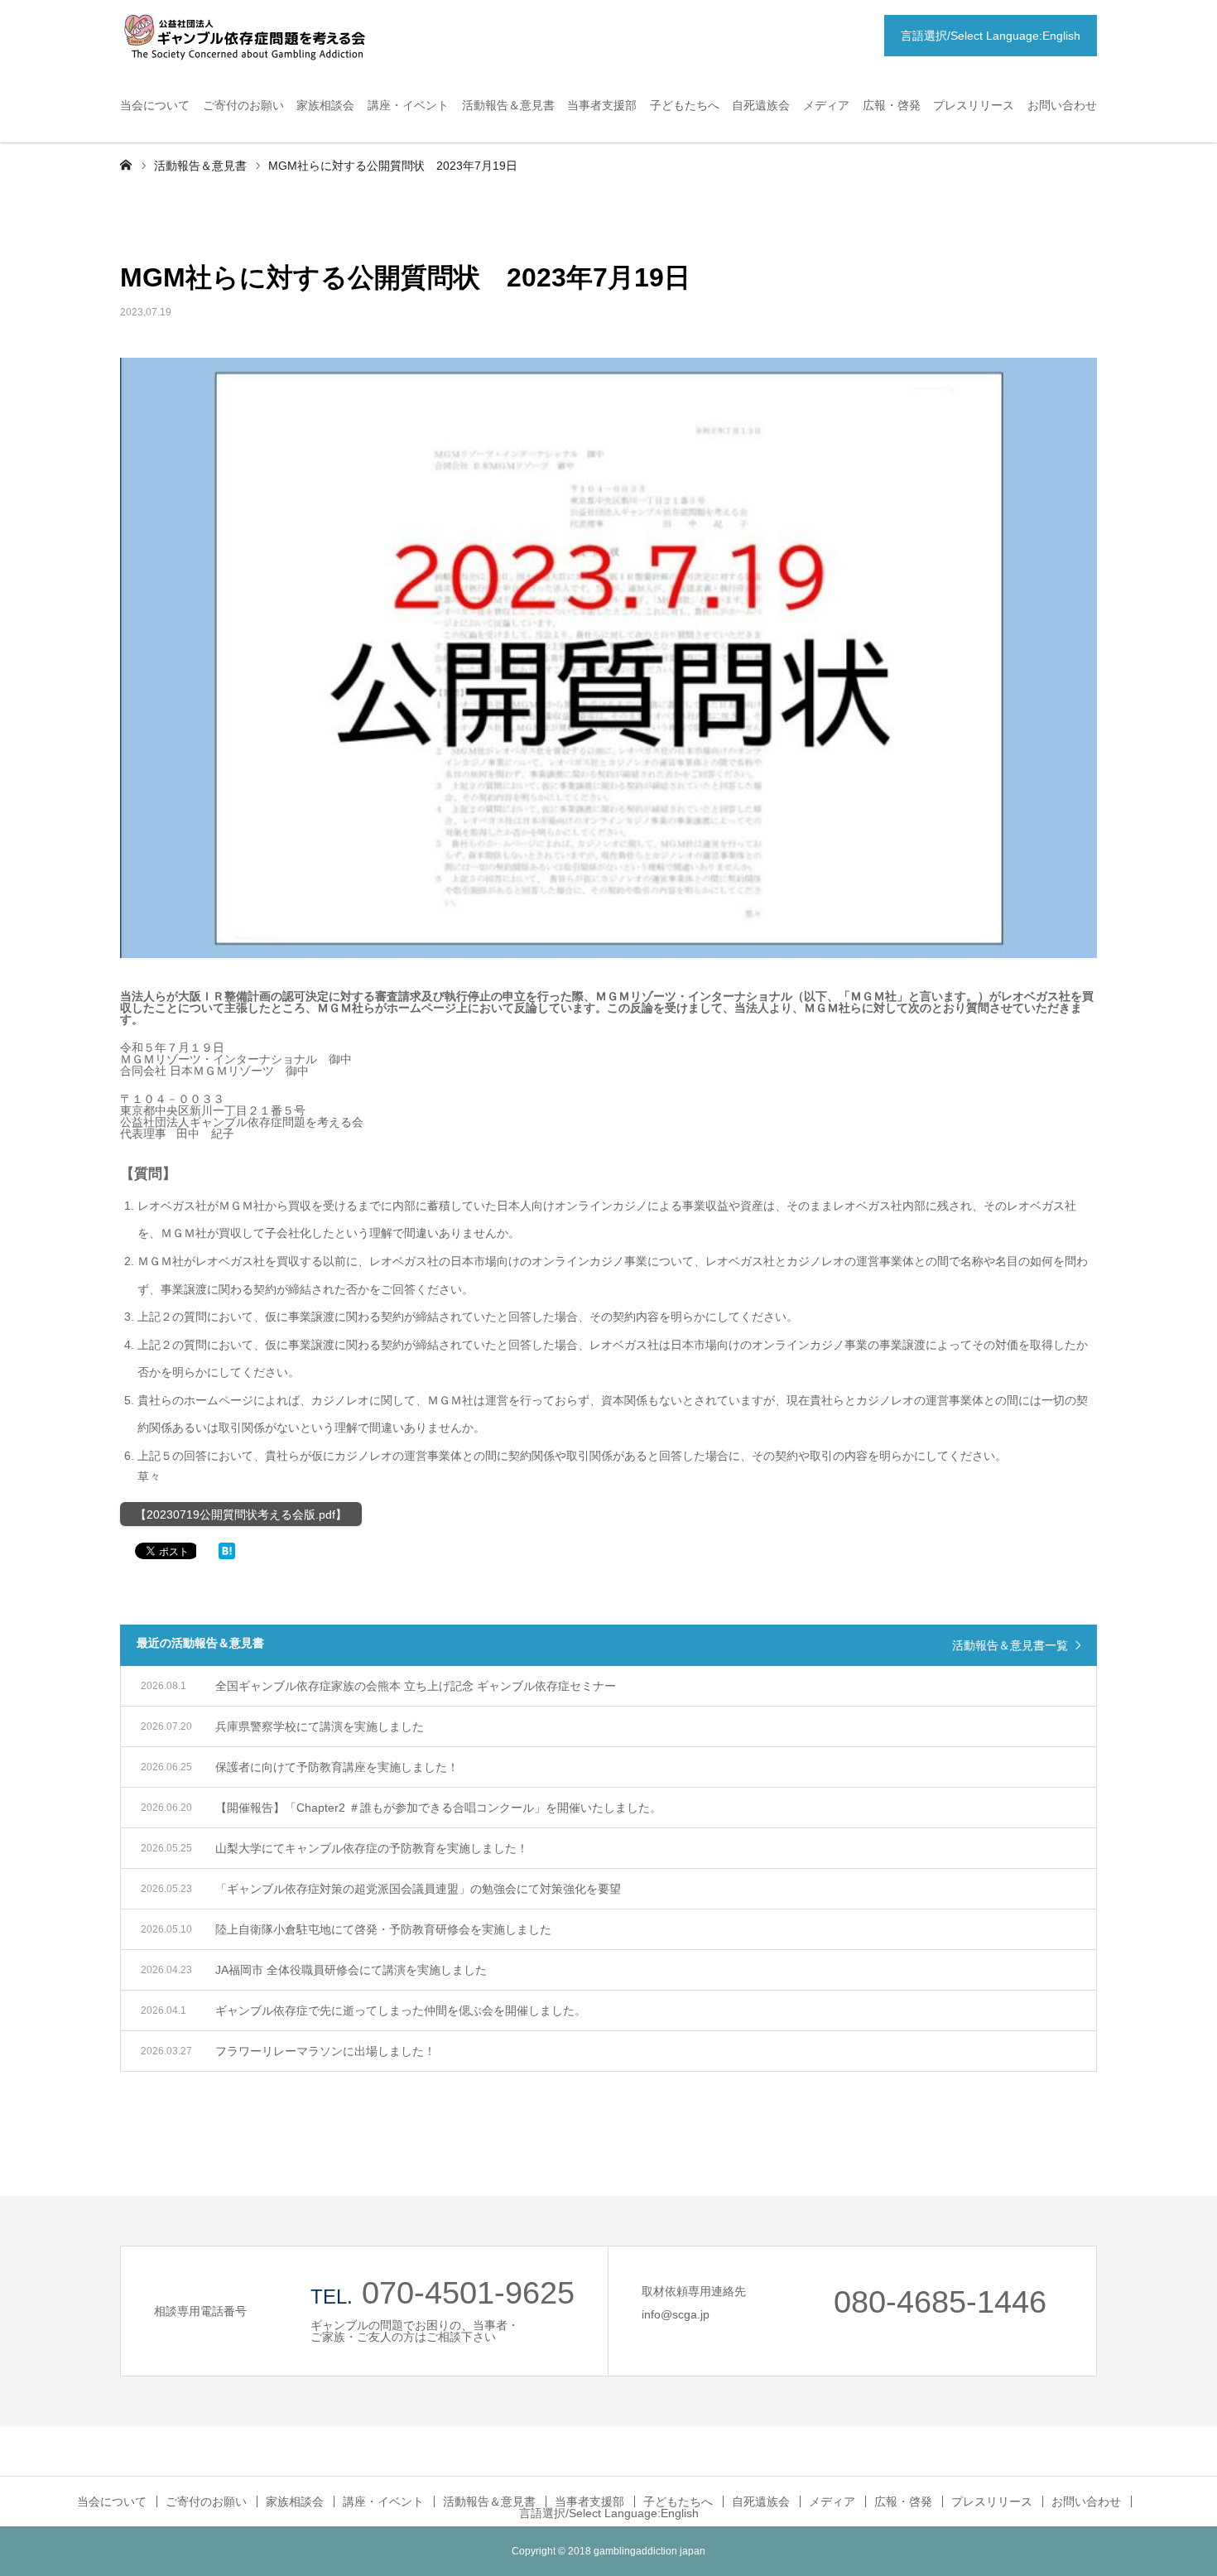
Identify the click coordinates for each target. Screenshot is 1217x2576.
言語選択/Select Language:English (991, 36)
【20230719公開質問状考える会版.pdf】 (241, 1514)
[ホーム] (126, 164)
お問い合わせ (1062, 105)
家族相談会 (325, 105)
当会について (155, 105)
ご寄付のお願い (243, 105)
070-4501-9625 (468, 2293)
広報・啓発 (892, 105)
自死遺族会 (761, 105)
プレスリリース (974, 105)
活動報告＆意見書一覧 (1010, 1645)
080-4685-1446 (940, 2302)
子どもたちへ (685, 105)
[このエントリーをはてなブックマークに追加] (227, 1555)
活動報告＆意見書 (508, 105)
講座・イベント (408, 105)
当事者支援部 (602, 105)
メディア (826, 105)
